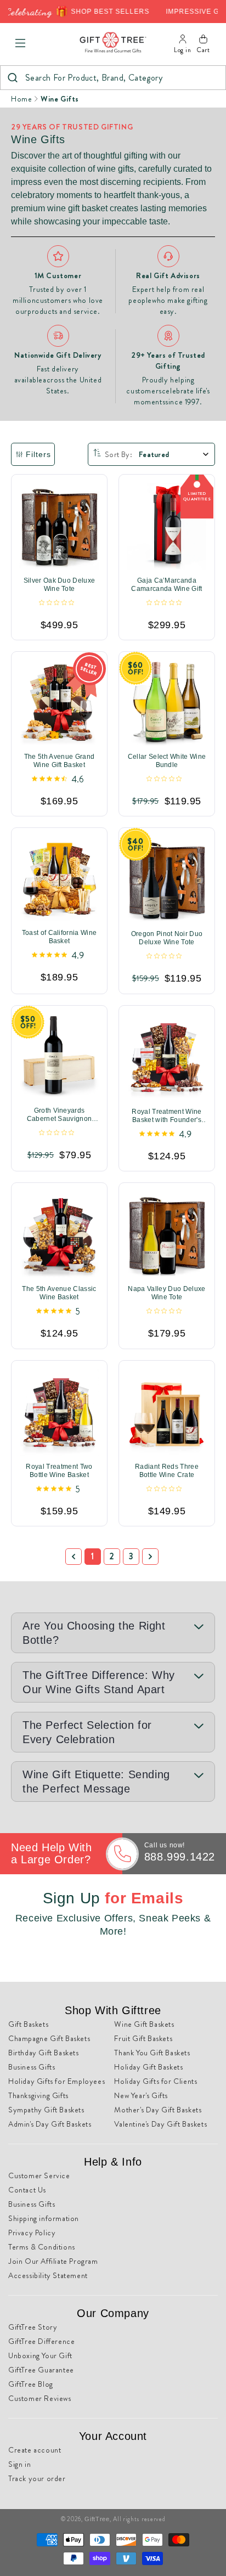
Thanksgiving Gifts (38, 2095)
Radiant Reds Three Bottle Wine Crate (167, 1471)
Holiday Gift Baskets (148, 2067)
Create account (35, 2450)
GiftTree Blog (31, 2384)
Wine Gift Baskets (144, 2024)
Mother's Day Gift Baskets (158, 2110)
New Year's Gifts (141, 2095)
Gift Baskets (28, 2024)
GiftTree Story (33, 2327)
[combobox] (113, 78)
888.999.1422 (180, 1857)
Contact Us (27, 2190)
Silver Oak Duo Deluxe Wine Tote (60, 585)
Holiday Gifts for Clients (156, 2081)
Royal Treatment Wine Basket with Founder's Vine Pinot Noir (166, 1116)
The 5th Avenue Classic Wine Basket (59, 1293)
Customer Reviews (40, 2398)
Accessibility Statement (48, 2275)
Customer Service (39, 2175)
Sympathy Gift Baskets (46, 2110)
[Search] (12, 78)
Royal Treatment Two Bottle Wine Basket (59, 1471)
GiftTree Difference (41, 2341)
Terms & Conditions (42, 2247)
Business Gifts (32, 2067)
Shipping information (44, 2218)
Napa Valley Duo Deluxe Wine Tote (166, 1293)
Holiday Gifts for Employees (56, 2081)
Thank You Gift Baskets (152, 2053)
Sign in (19, 2464)
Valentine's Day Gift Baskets (160, 2124)
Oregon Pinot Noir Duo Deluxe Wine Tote (167, 938)
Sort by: (118, 454)
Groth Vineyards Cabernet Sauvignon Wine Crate (60, 1115)
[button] (20, 43)
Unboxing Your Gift (40, 2355)
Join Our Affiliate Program (53, 2261)
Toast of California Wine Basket (60, 937)
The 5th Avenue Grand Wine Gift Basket (59, 761)
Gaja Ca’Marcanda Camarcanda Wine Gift (166, 585)
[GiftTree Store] (113, 43)
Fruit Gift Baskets (143, 2038)
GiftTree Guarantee (41, 2370)
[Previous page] (74, 1557)
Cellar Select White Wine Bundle (167, 761)
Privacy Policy (32, 2233)
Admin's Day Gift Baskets (50, 2124)
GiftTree (97, 2519)
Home (21, 99)
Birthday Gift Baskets (44, 2053)
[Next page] (150, 1557)
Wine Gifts (60, 99)
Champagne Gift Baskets (49, 2038)
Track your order (37, 2478)
